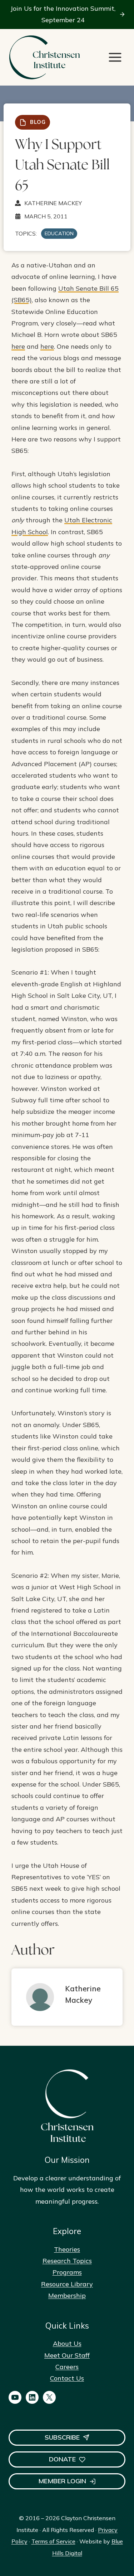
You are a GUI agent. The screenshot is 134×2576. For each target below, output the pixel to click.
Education (59, 233)
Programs (67, 2272)
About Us (67, 2343)
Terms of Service (53, 2541)
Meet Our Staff (67, 2355)
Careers (67, 2367)
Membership (67, 2295)
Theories (67, 2249)
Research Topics (67, 2261)
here (18, 346)
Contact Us (67, 2378)
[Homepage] (44, 57)
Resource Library (67, 2284)
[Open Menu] (115, 57)
